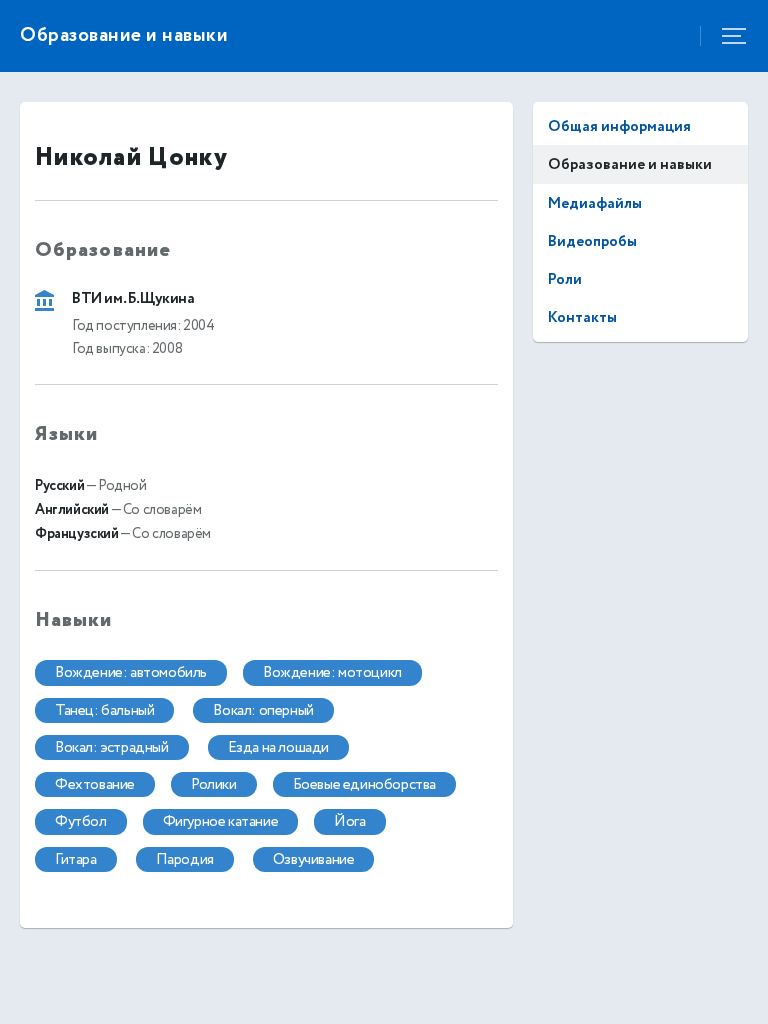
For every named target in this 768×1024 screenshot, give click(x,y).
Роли (565, 279)
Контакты (582, 317)
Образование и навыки (630, 164)
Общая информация (619, 126)
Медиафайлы (595, 203)
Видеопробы (592, 241)
